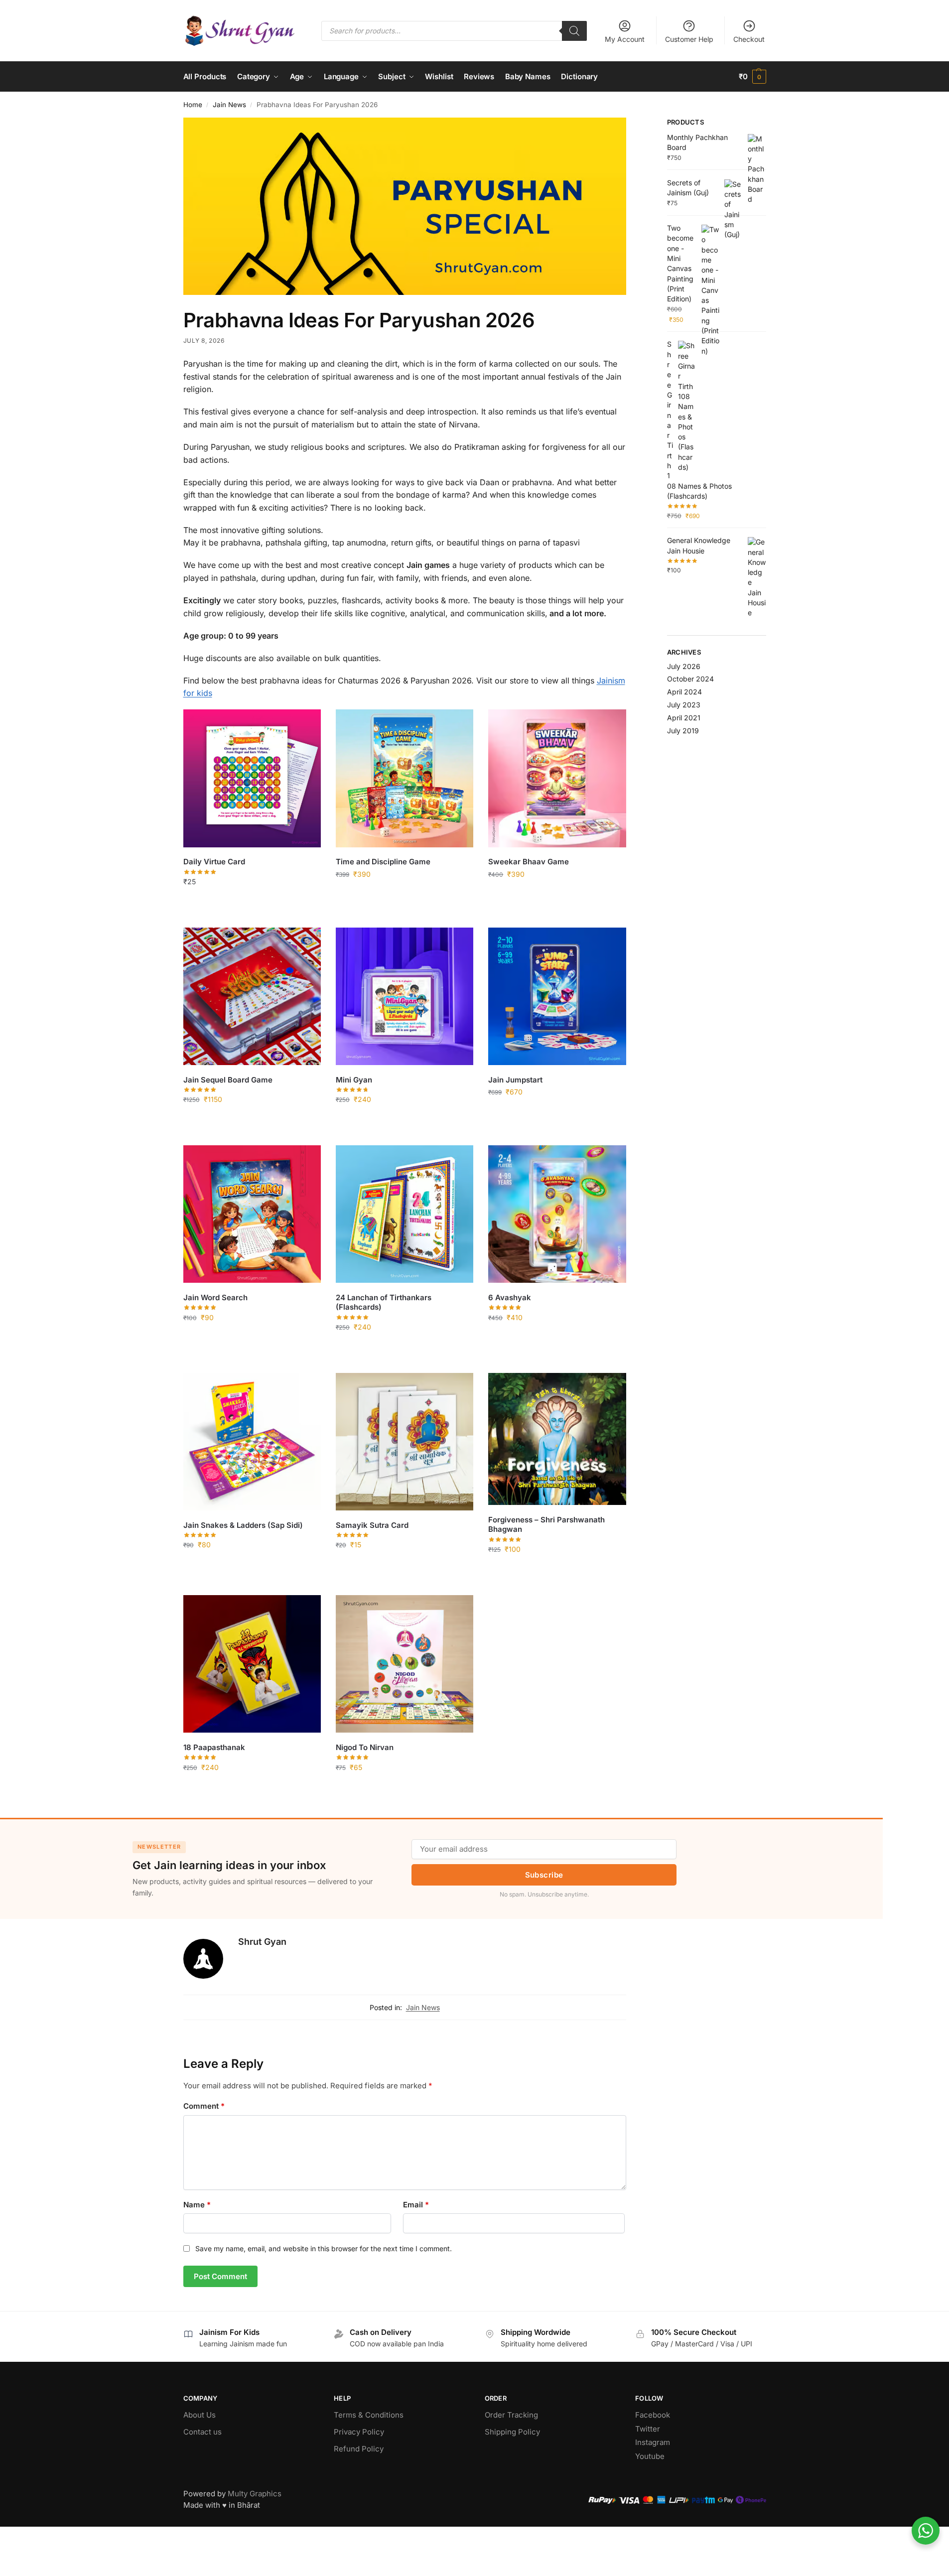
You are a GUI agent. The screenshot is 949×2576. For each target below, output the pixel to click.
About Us (200, 2415)
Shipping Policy (512, 2432)
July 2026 (684, 666)
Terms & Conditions (369, 2415)
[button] (752, 77)
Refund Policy (359, 2449)
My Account (625, 39)
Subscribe (544, 1875)
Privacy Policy (359, 2432)
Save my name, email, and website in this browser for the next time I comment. (324, 2248)
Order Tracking (511, 2415)
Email (416, 2205)
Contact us (203, 2432)
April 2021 (684, 718)
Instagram (653, 2442)
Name (197, 2205)
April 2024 (684, 692)
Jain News (229, 105)
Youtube (650, 2456)
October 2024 (690, 679)
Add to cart (252, 902)
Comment (204, 2106)
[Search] (574, 31)
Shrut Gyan (262, 1942)
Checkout (749, 39)
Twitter (648, 2429)
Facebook (653, 2415)
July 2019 (683, 731)
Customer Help (689, 39)
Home (193, 105)
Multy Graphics (255, 2494)
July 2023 (684, 705)
